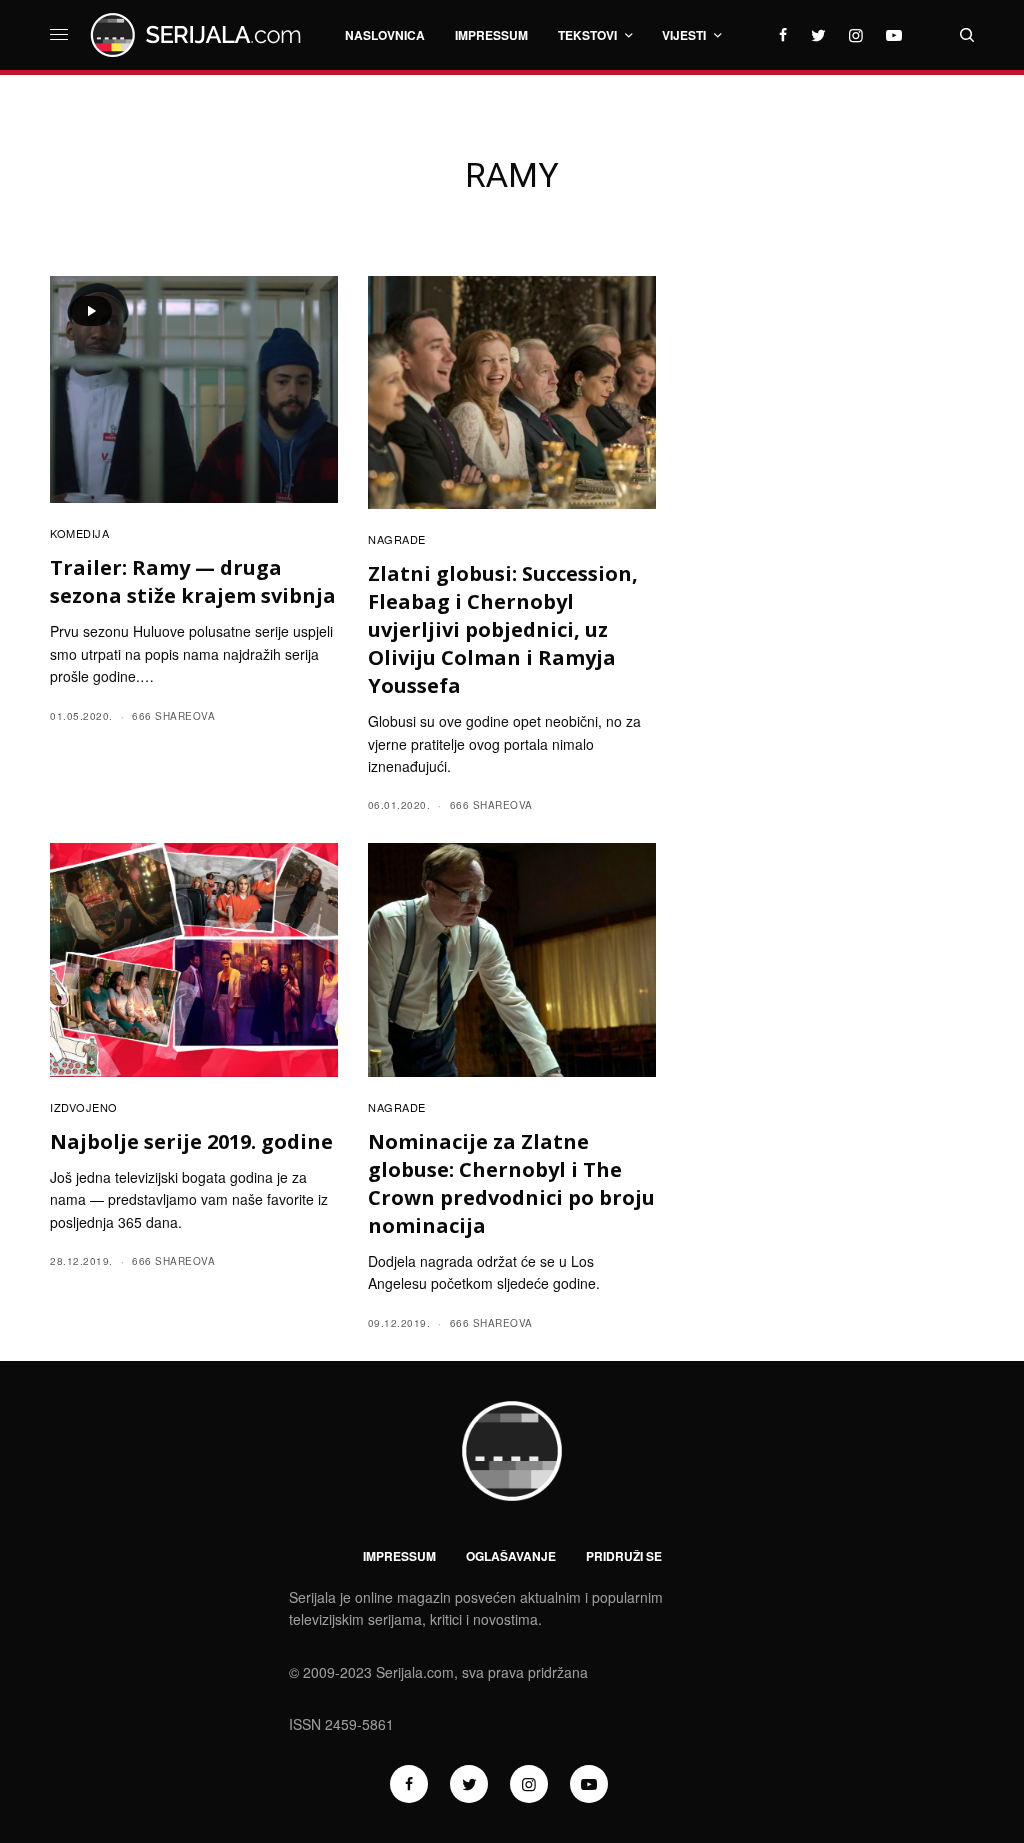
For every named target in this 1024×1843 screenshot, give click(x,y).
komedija (79, 533)
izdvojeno (84, 1107)
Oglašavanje (511, 1556)
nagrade (397, 539)
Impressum (399, 1556)
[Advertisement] (831, 536)
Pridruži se (624, 1556)
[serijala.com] (199, 35)
